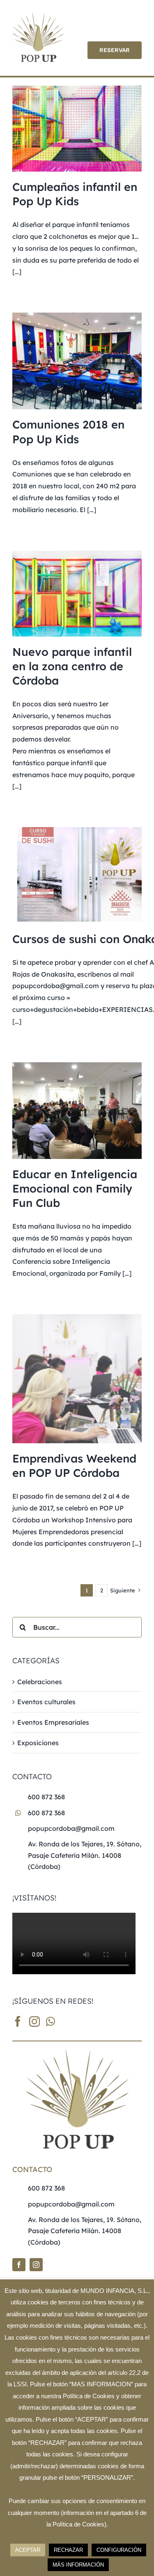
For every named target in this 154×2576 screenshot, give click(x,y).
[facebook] (19, 2265)
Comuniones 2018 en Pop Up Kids (68, 432)
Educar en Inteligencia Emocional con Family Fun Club (75, 1188)
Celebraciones (40, 1682)
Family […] (115, 1273)
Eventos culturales (46, 1702)
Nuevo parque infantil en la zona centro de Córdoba (72, 666)
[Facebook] (18, 2021)
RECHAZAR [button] (68, 2550)
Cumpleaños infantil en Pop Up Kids (75, 194)
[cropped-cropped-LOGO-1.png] (38, 16)
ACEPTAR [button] (28, 2550)
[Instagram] (34, 2021)
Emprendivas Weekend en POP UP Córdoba (74, 1466)
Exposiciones (38, 1743)
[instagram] (36, 2265)
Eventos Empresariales (53, 1722)
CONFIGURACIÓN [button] (119, 2550)
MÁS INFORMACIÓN (78, 2565)
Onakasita (57, 974)
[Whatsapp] (51, 2021)
